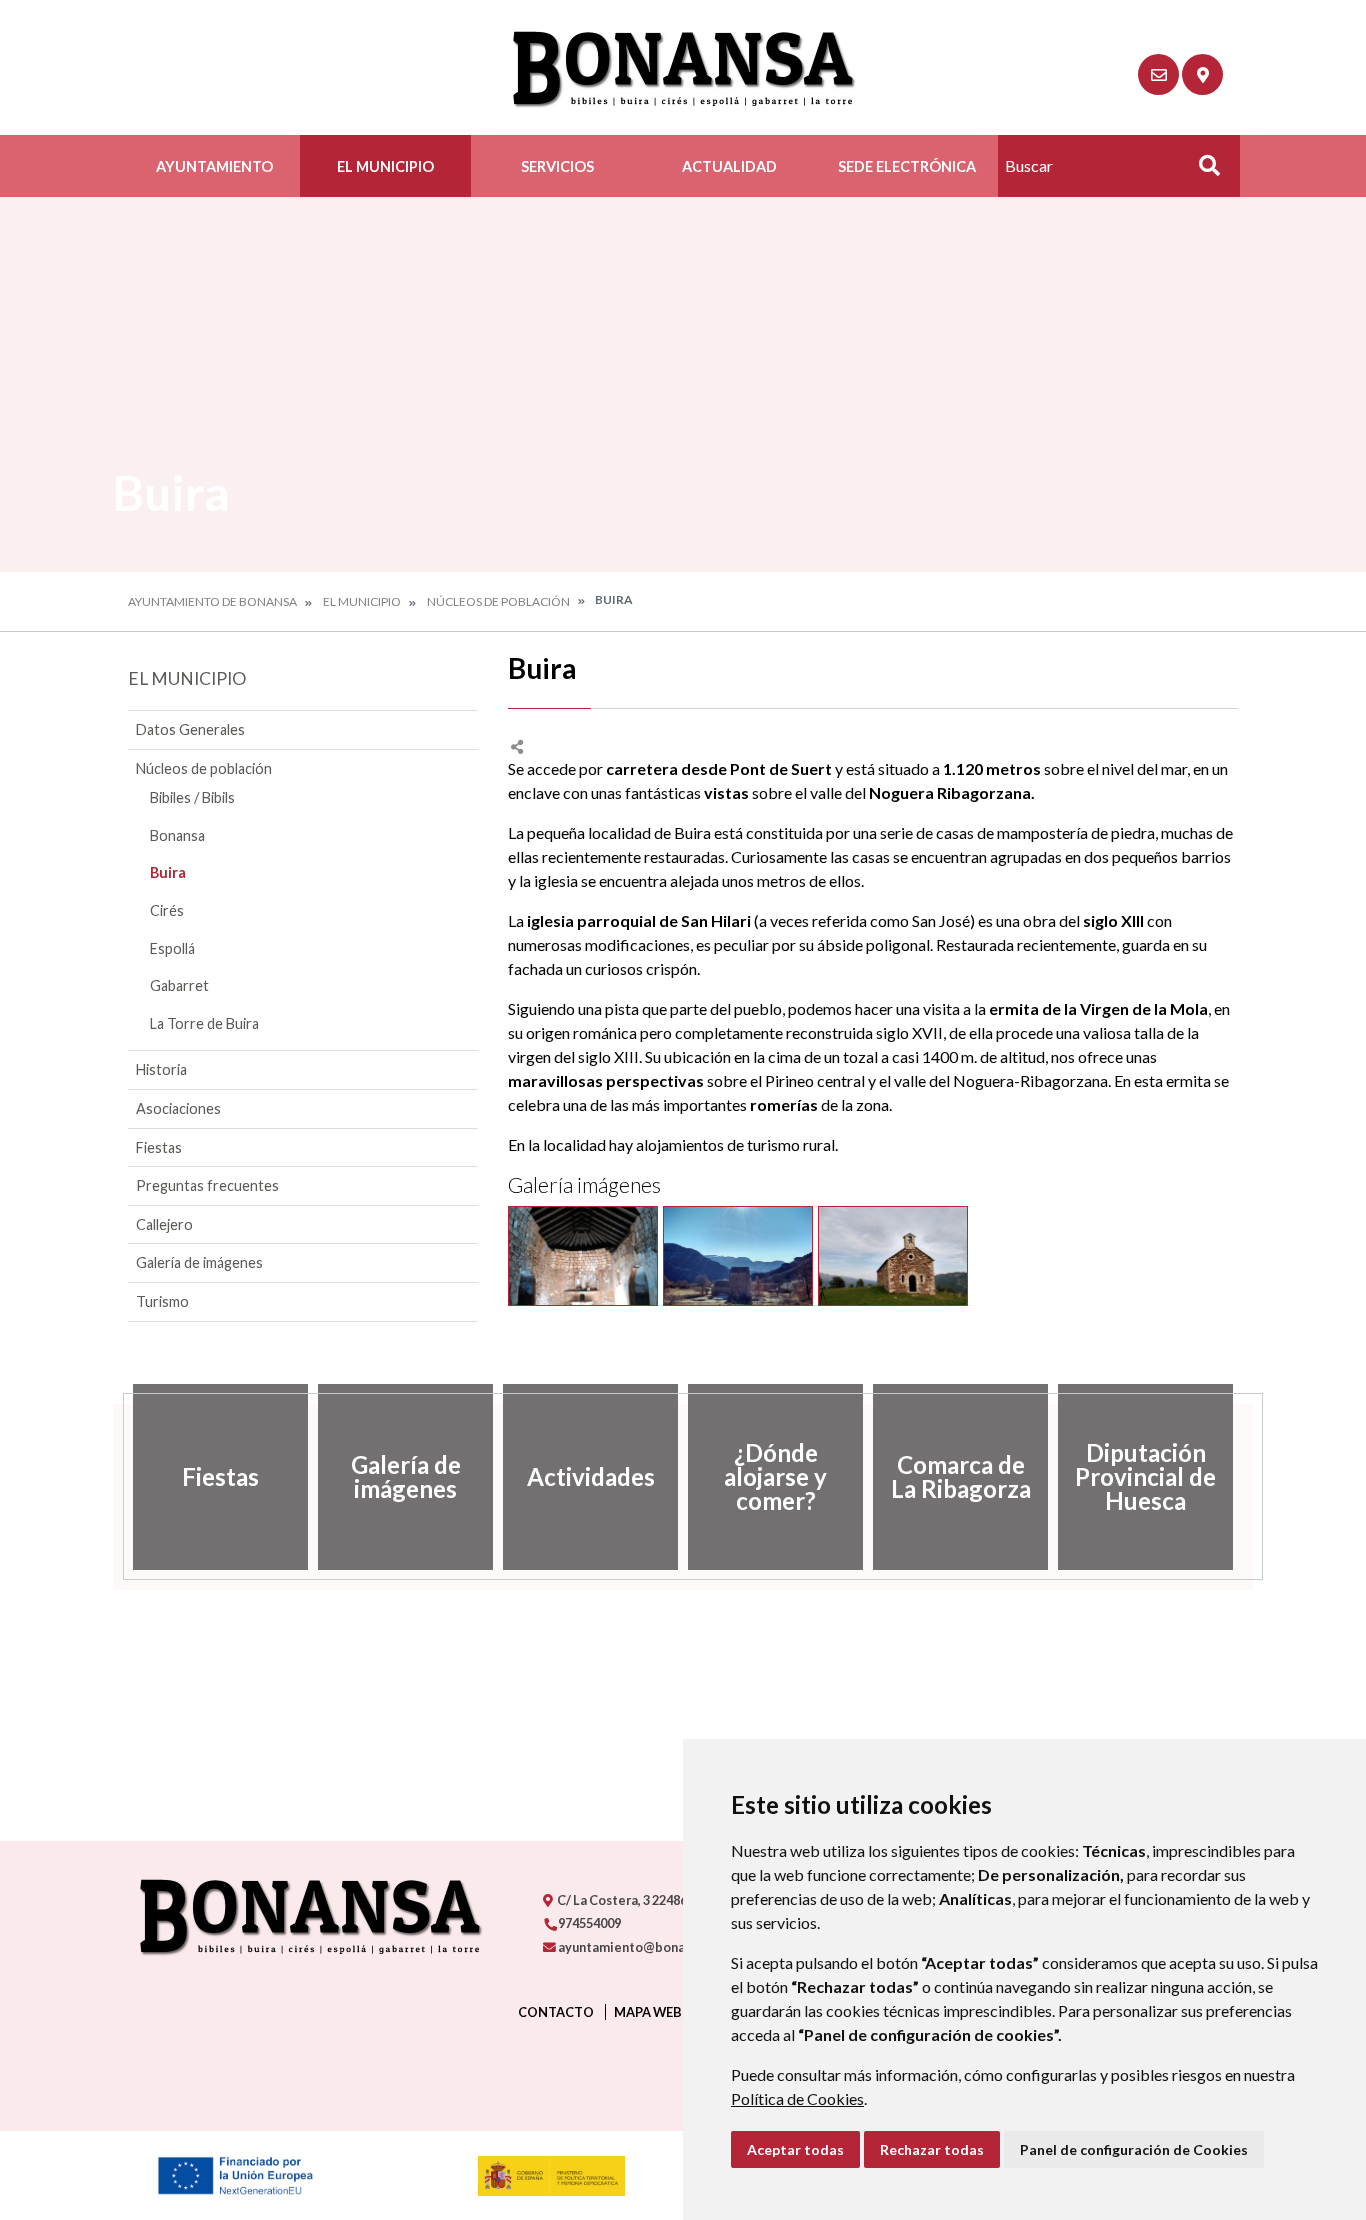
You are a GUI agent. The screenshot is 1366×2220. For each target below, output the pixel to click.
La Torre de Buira (204, 1023)
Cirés (167, 910)
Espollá (172, 948)
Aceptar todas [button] (795, 2149)
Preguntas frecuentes (207, 1185)
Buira (168, 872)
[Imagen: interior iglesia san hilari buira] (583, 1256)
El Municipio (385, 166)
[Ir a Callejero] (1202, 74)
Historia (161, 1069)
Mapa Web (648, 2012)
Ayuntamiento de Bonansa (212, 601)
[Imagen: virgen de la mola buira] (893, 1256)
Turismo (162, 1301)
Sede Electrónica (907, 166)
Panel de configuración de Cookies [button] (1134, 2149)
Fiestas (159, 1147)
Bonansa (177, 835)
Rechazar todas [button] (932, 2149)
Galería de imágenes (199, 1262)
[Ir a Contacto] (1158, 74)
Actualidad (729, 166)
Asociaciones (178, 1108)
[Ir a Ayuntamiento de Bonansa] (683, 67)
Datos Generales (190, 729)
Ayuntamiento (214, 166)
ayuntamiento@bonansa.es (639, 1947)
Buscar (1202, 171)
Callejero (164, 1224)
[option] (220, 1477)
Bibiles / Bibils (192, 797)
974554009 (588, 1923)
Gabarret (179, 985)
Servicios (557, 166)
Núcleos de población (498, 601)
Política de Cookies (797, 2098)
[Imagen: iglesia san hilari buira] (738, 1256)
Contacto (556, 2012)
